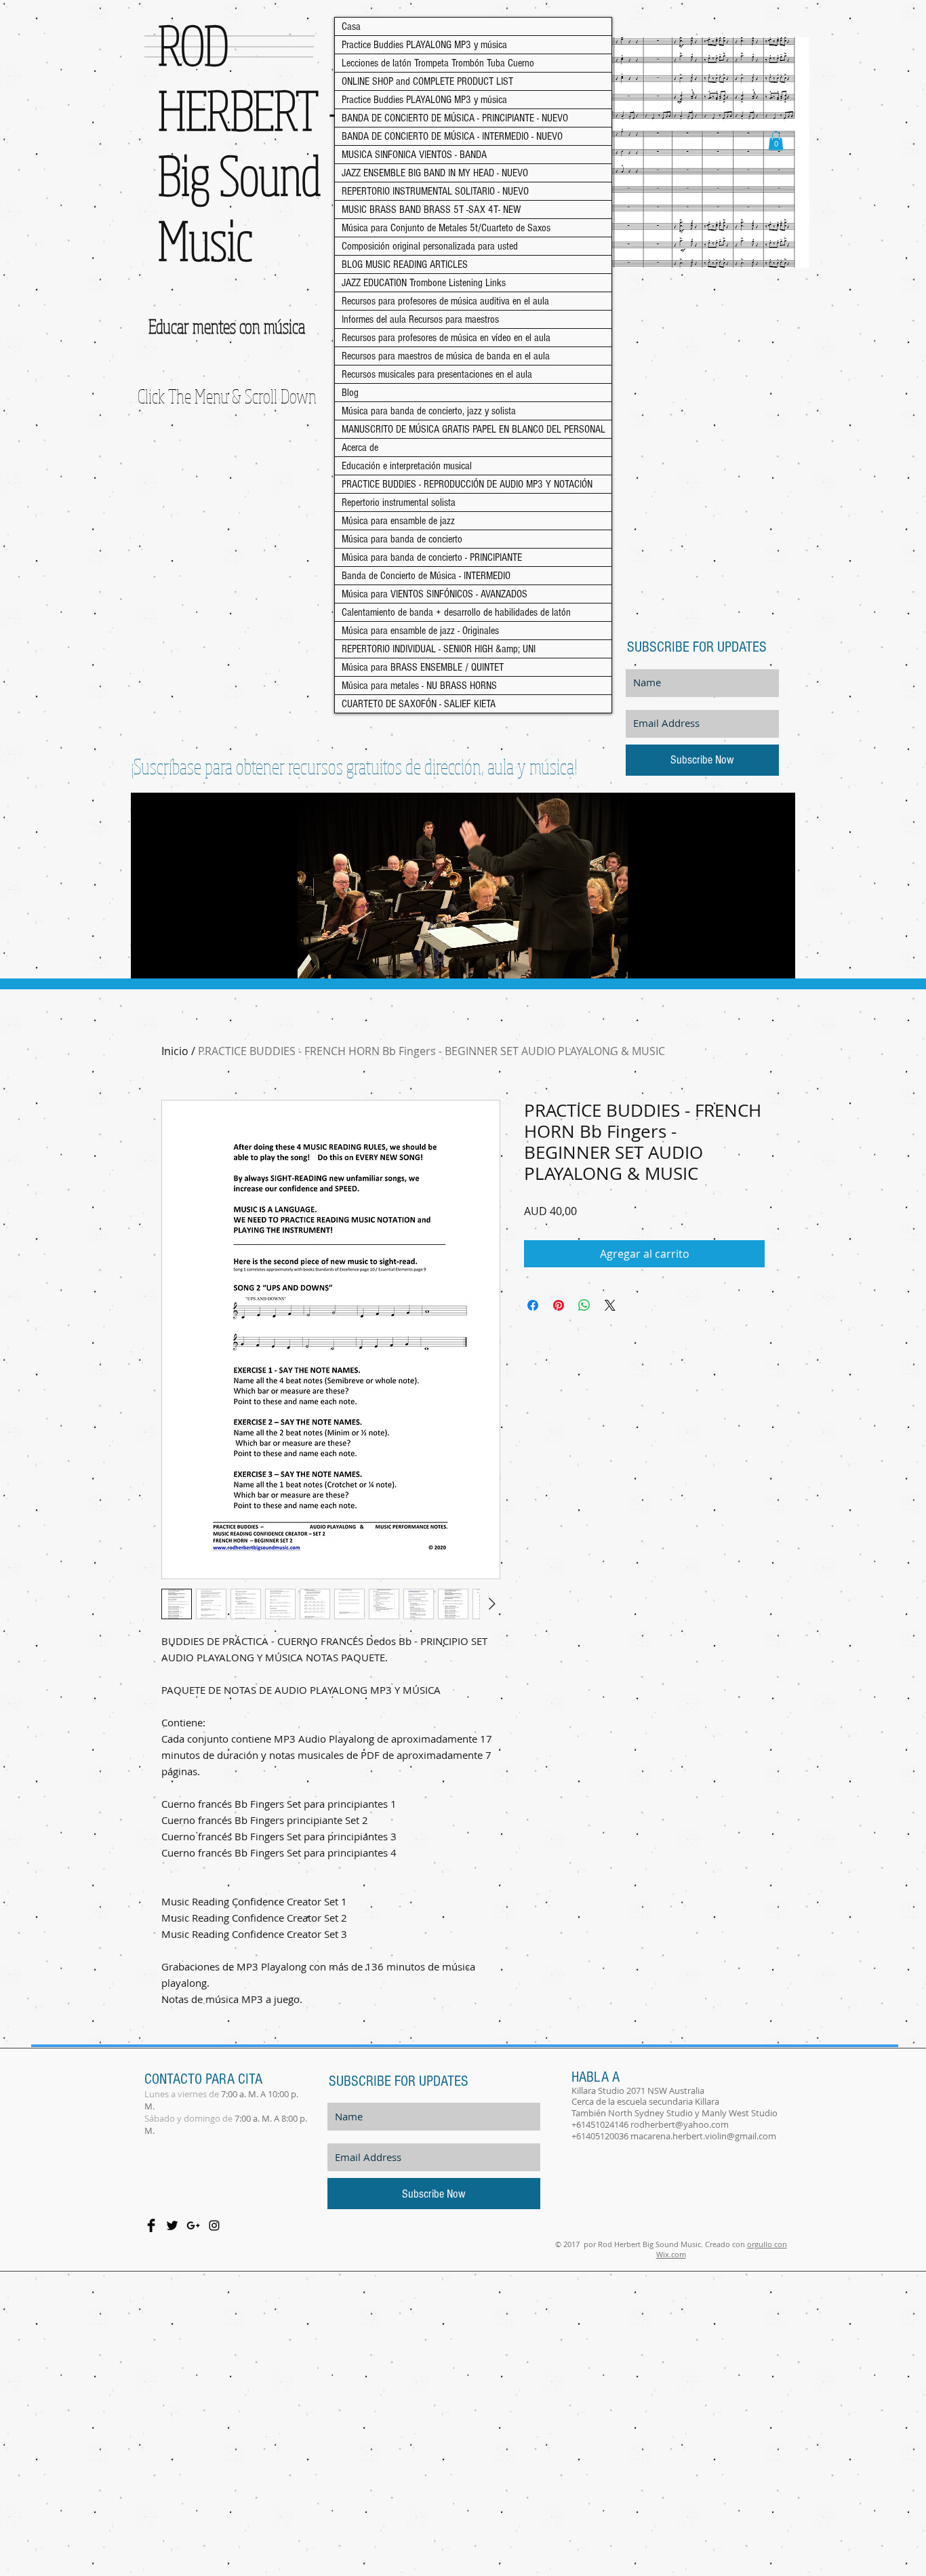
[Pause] (148, 960)
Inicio (175, 1051)
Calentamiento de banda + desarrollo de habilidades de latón (456, 612)
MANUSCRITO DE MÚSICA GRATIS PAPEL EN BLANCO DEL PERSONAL (474, 429)
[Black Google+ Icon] (193, 2225)
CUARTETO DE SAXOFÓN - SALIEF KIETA (419, 704)
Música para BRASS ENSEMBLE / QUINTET (423, 667)
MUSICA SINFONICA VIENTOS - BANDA (414, 155)
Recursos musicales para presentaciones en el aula (437, 374)
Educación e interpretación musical (407, 466)
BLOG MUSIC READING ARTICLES (405, 264)
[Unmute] (172, 960)
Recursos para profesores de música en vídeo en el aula (446, 338)
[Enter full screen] (777, 960)
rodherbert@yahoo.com (680, 2124)
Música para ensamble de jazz (398, 521)
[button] (776, 141)
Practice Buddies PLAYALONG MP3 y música (424, 45)
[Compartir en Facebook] (533, 1305)
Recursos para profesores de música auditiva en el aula (445, 301)
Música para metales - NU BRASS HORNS (419, 686)
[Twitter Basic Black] (172, 2225)
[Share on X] (610, 1305)
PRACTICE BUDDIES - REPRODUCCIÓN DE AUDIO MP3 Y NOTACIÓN (467, 484)
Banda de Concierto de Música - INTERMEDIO (426, 576)
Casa (351, 26)
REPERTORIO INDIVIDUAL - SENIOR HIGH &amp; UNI (439, 649)
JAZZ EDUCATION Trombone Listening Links (424, 283)
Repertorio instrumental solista (399, 502)
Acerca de (360, 448)
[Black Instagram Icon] (214, 2225)
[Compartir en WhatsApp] (584, 1305)
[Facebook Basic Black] (151, 2225)
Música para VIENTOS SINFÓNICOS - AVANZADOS (435, 594)
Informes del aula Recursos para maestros (420, 319)
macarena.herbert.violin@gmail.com (703, 2136)
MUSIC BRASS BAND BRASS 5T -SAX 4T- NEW (431, 210)
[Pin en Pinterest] (559, 1305)
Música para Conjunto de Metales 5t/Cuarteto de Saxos (446, 228)
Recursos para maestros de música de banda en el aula (446, 356)
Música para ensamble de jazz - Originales (420, 631)
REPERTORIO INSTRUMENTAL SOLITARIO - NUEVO (435, 191)
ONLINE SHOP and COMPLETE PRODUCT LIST (427, 81)
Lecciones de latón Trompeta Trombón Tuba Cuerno (438, 63)
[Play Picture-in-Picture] (754, 960)
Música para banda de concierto (402, 539)
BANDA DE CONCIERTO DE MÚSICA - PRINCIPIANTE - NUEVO (455, 118)
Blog (350, 393)
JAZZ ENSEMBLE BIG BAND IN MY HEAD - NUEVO (435, 173)
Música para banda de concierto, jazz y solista (429, 411)
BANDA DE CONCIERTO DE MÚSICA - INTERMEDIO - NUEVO (452, 136)
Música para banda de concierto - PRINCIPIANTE (432, 557)
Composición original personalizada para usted (430, 246)
